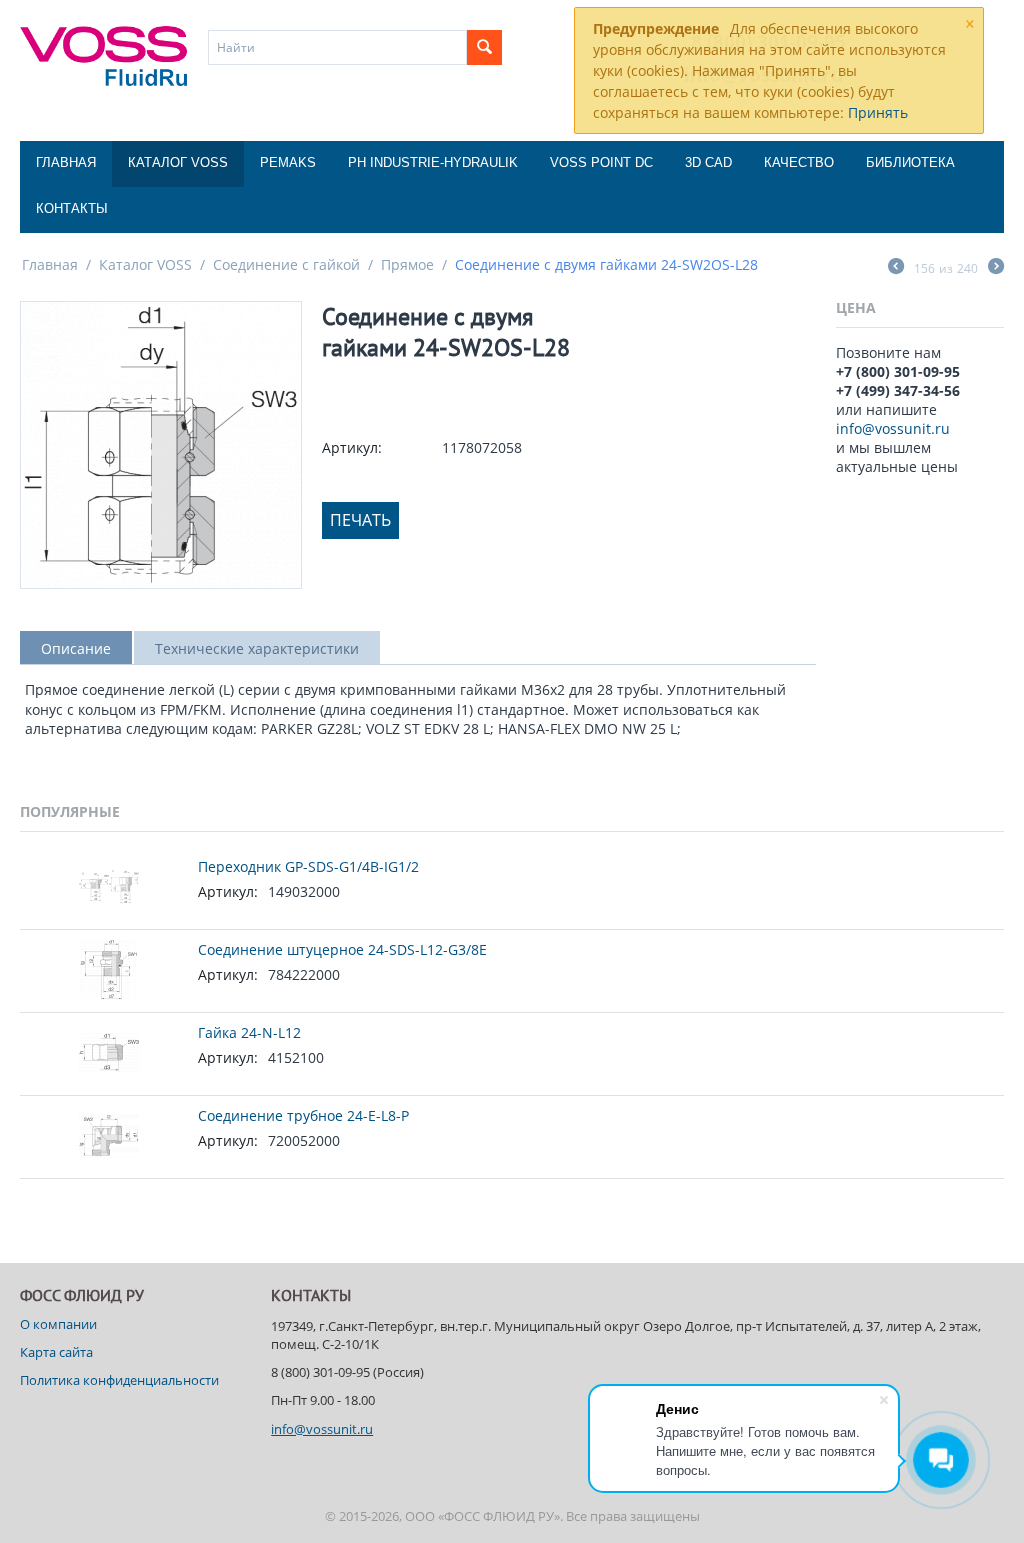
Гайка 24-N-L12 (249, 1032)
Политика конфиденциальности (119, 1380)
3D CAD (708, 162)
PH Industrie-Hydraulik (433, 162)
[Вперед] (996, 268)
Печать (360, 520)
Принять (878, 112)
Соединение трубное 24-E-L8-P (303, 1115)
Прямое (407, 264)
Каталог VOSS (178, 162)
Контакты (72, 208)
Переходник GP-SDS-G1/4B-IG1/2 (308, 866)
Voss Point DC (601, 162)
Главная (66, 162)
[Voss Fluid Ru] (103, 54)
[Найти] (484, 47)
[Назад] (896, 268)
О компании (58, 1324)
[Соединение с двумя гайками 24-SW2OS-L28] (161, 445)
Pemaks (288, 162)
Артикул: (352, 447)
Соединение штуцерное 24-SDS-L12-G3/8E (342, 949)
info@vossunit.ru (893, 428)
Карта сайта (56, 1352)
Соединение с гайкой (286, 264)
